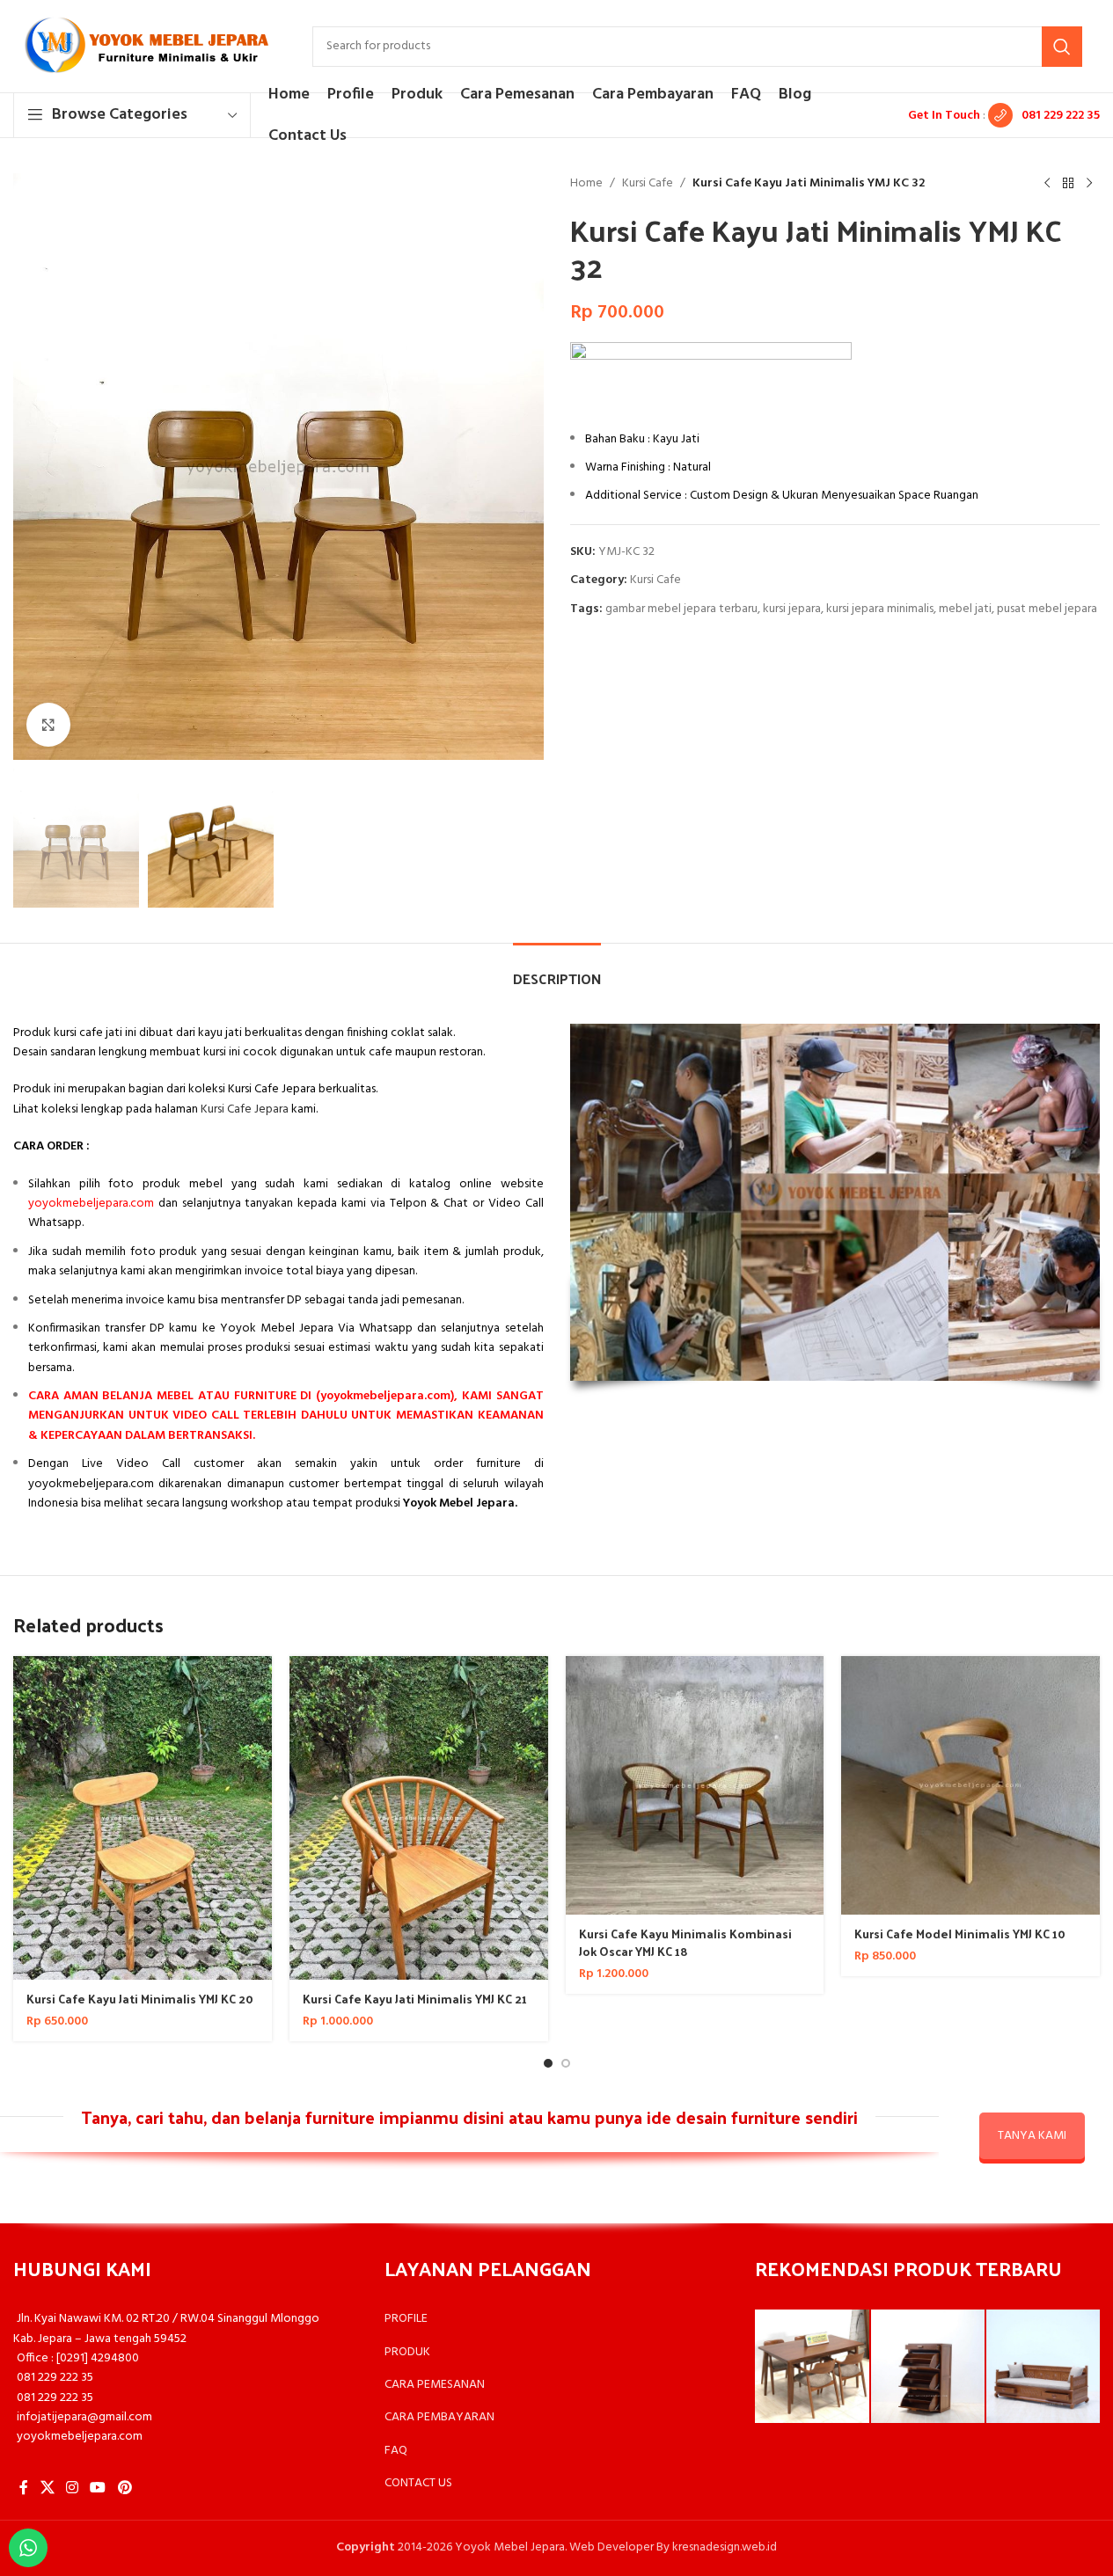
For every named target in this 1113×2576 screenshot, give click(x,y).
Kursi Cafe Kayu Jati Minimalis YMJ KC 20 (140, 1999)
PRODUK (407, 2352)
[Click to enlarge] (48, 725)
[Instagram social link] (72, 2488)
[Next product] (1089, 184)
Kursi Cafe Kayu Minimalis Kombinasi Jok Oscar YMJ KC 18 (685, 1942)
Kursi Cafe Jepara (245, 1109)
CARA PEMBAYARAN (439, 2417)
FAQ (396, 2451)
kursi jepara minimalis (880, 609)
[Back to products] (1068, 184)
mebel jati (965, 609)
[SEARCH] (1062, 47)
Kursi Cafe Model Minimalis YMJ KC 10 (960, 1934)
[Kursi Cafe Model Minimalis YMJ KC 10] (970, 1785)
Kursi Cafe (648, 184)
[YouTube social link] (98, 2488)
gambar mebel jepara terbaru (681, 609)
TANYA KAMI (1032, 2136)
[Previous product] (1047, 184)
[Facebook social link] (24, 2488)
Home (586, 184)
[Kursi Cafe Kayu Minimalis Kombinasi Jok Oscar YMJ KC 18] (695, 1785)
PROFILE (406, 2319)
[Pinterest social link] (124, 2488)
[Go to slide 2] (566, 2063)
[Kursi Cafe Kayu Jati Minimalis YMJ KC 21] (419, 1818)
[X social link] (47, 2488)
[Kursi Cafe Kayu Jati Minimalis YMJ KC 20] (143, 1818)
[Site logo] (145, 46)
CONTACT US (418, 2483)
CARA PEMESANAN (435, 2385)
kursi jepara (792, 609)
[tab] (557, 970)
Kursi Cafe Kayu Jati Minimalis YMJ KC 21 (415, 1999)
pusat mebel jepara (1047, 609)
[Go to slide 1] (548, 2063)
